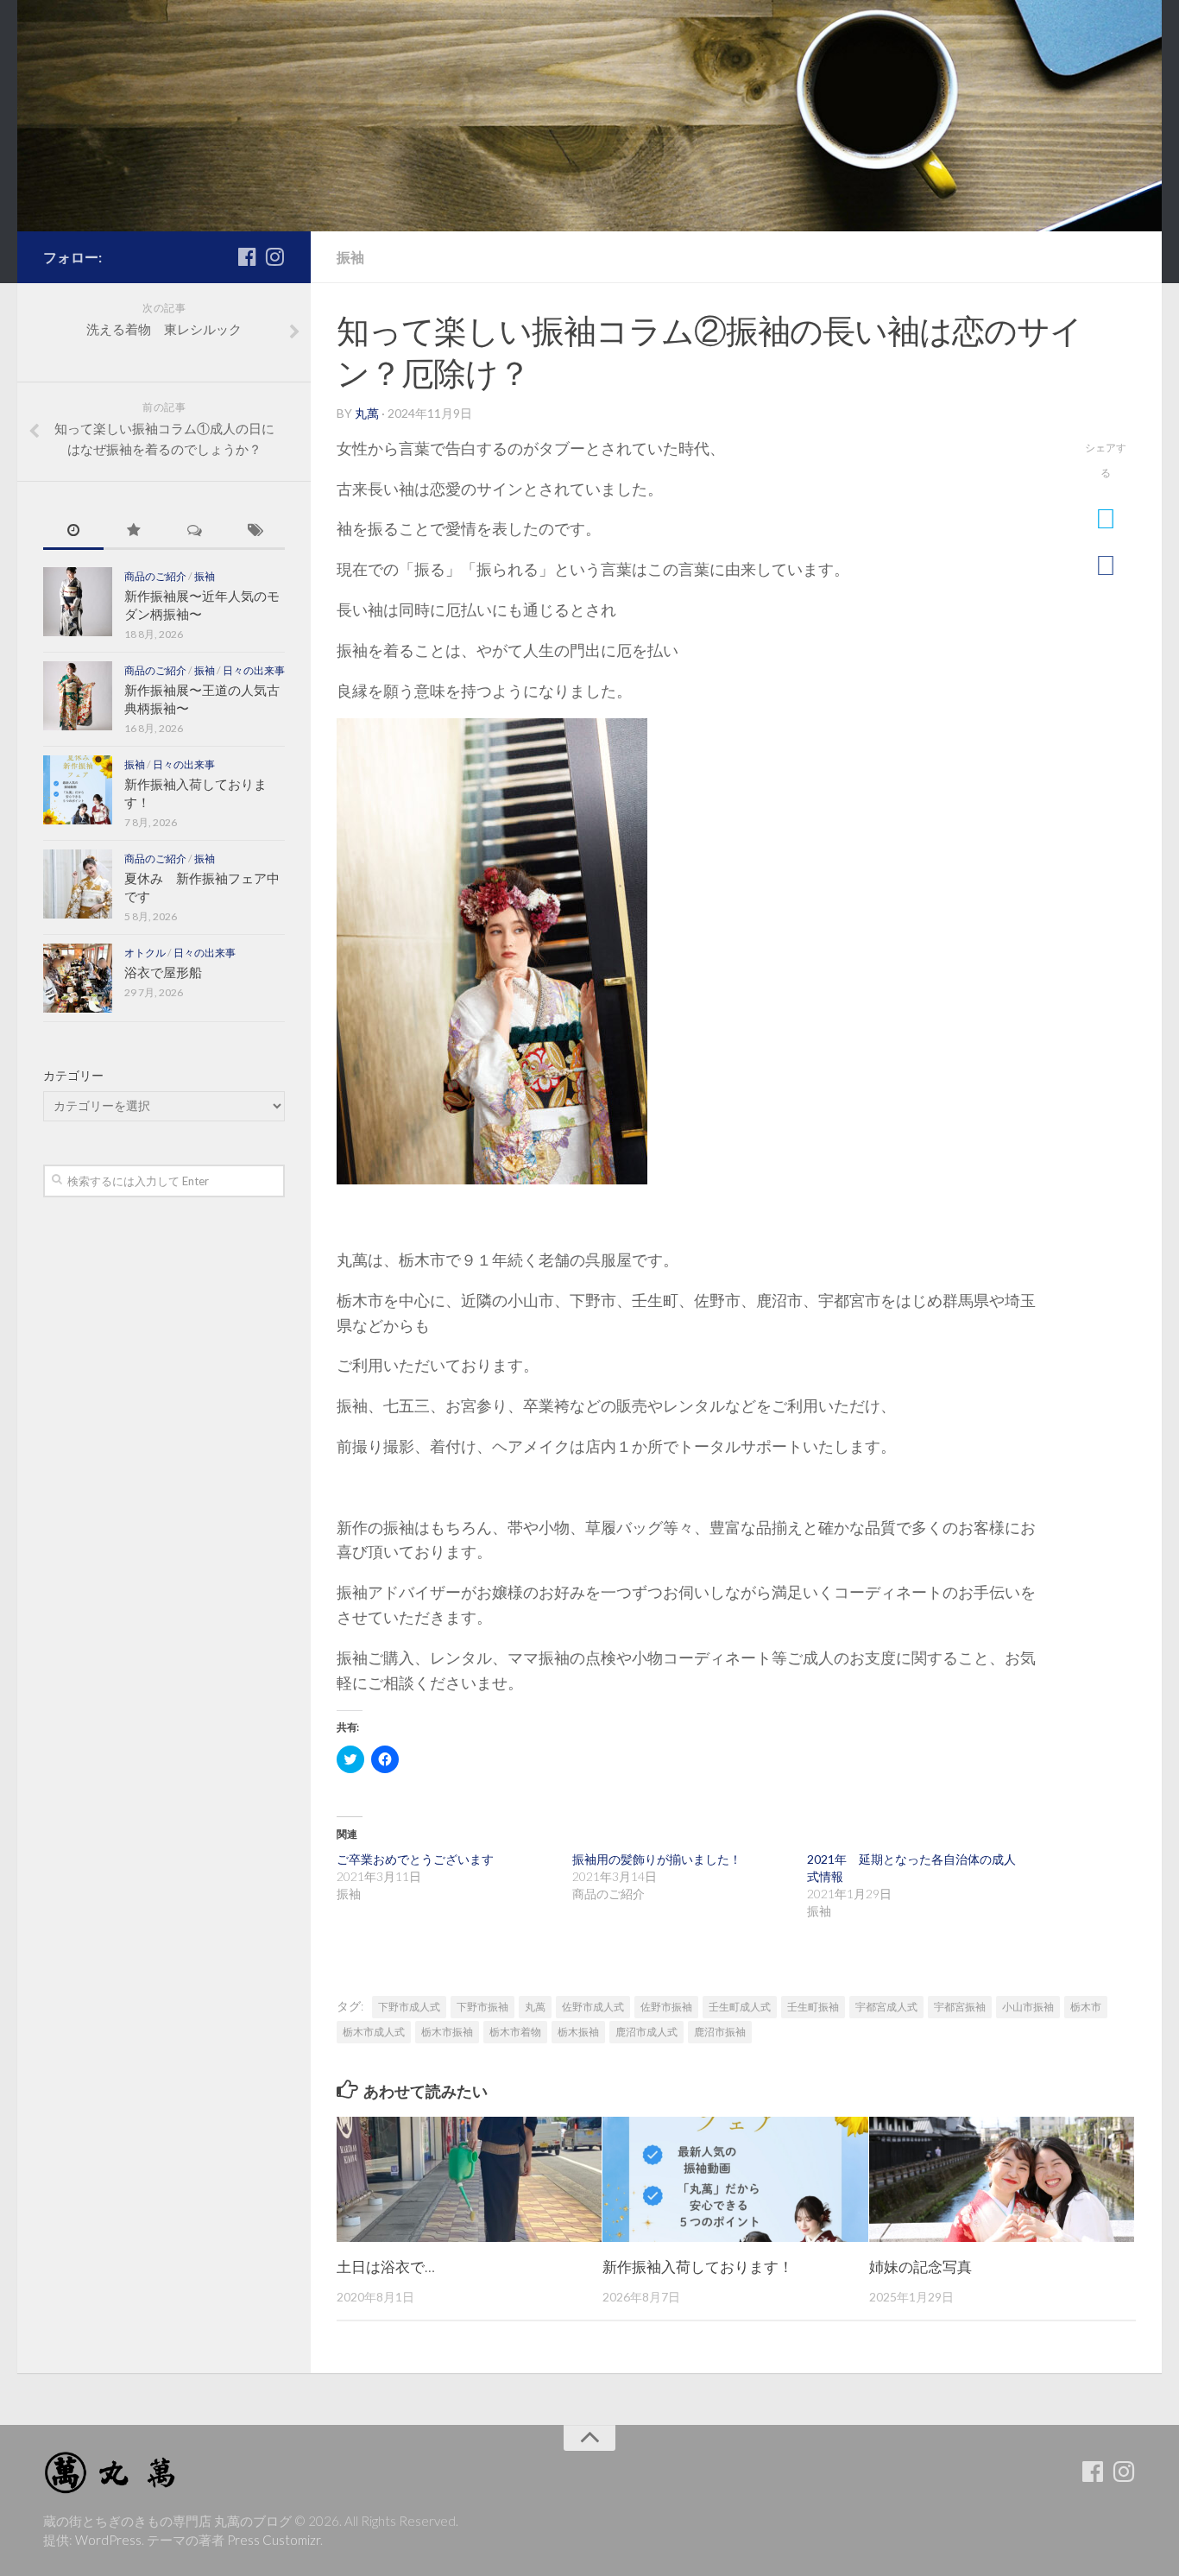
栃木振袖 (578, 2032)
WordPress (108, 2540)
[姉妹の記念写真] (1002, 2179)
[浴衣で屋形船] (78, 978)
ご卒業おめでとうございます (415, 1859)
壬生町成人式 (740, 2007)
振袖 (350, 257)
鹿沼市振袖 (720, 2032)
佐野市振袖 (666, 2007)
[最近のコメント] (194, 531)
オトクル (145, 953)
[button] (492, 951)
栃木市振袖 (447, 2032)
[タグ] (255, 531)
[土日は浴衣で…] (469, 2179)
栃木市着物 (515, 2032)
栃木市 (1086, 2007)
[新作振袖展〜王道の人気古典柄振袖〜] (78, 696)
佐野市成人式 (593, 2007)
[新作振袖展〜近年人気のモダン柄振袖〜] (78, 602)
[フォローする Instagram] (274, 256)
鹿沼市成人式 (646, 2032)
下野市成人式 (409, 2007)
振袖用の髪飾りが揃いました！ (657, 1859)
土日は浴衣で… (386, 2267)
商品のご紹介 (155, 576)
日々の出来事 (254, 670)
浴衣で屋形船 (163, 972)
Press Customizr (274, 2540)
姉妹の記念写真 (921, 2267)
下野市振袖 (482, 2007)
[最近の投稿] (73, 531)
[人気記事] (134, 531)
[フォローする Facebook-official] (247, 256)
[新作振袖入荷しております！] (735, 2179)
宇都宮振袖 (960, 2007)
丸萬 (367, 413)
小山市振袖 (1028, 2007)
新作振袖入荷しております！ (698, 2267)
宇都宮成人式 (886, 2007)
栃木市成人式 (374, 2032)
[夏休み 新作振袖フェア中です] (78, 884)
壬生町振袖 (813, 2007)
